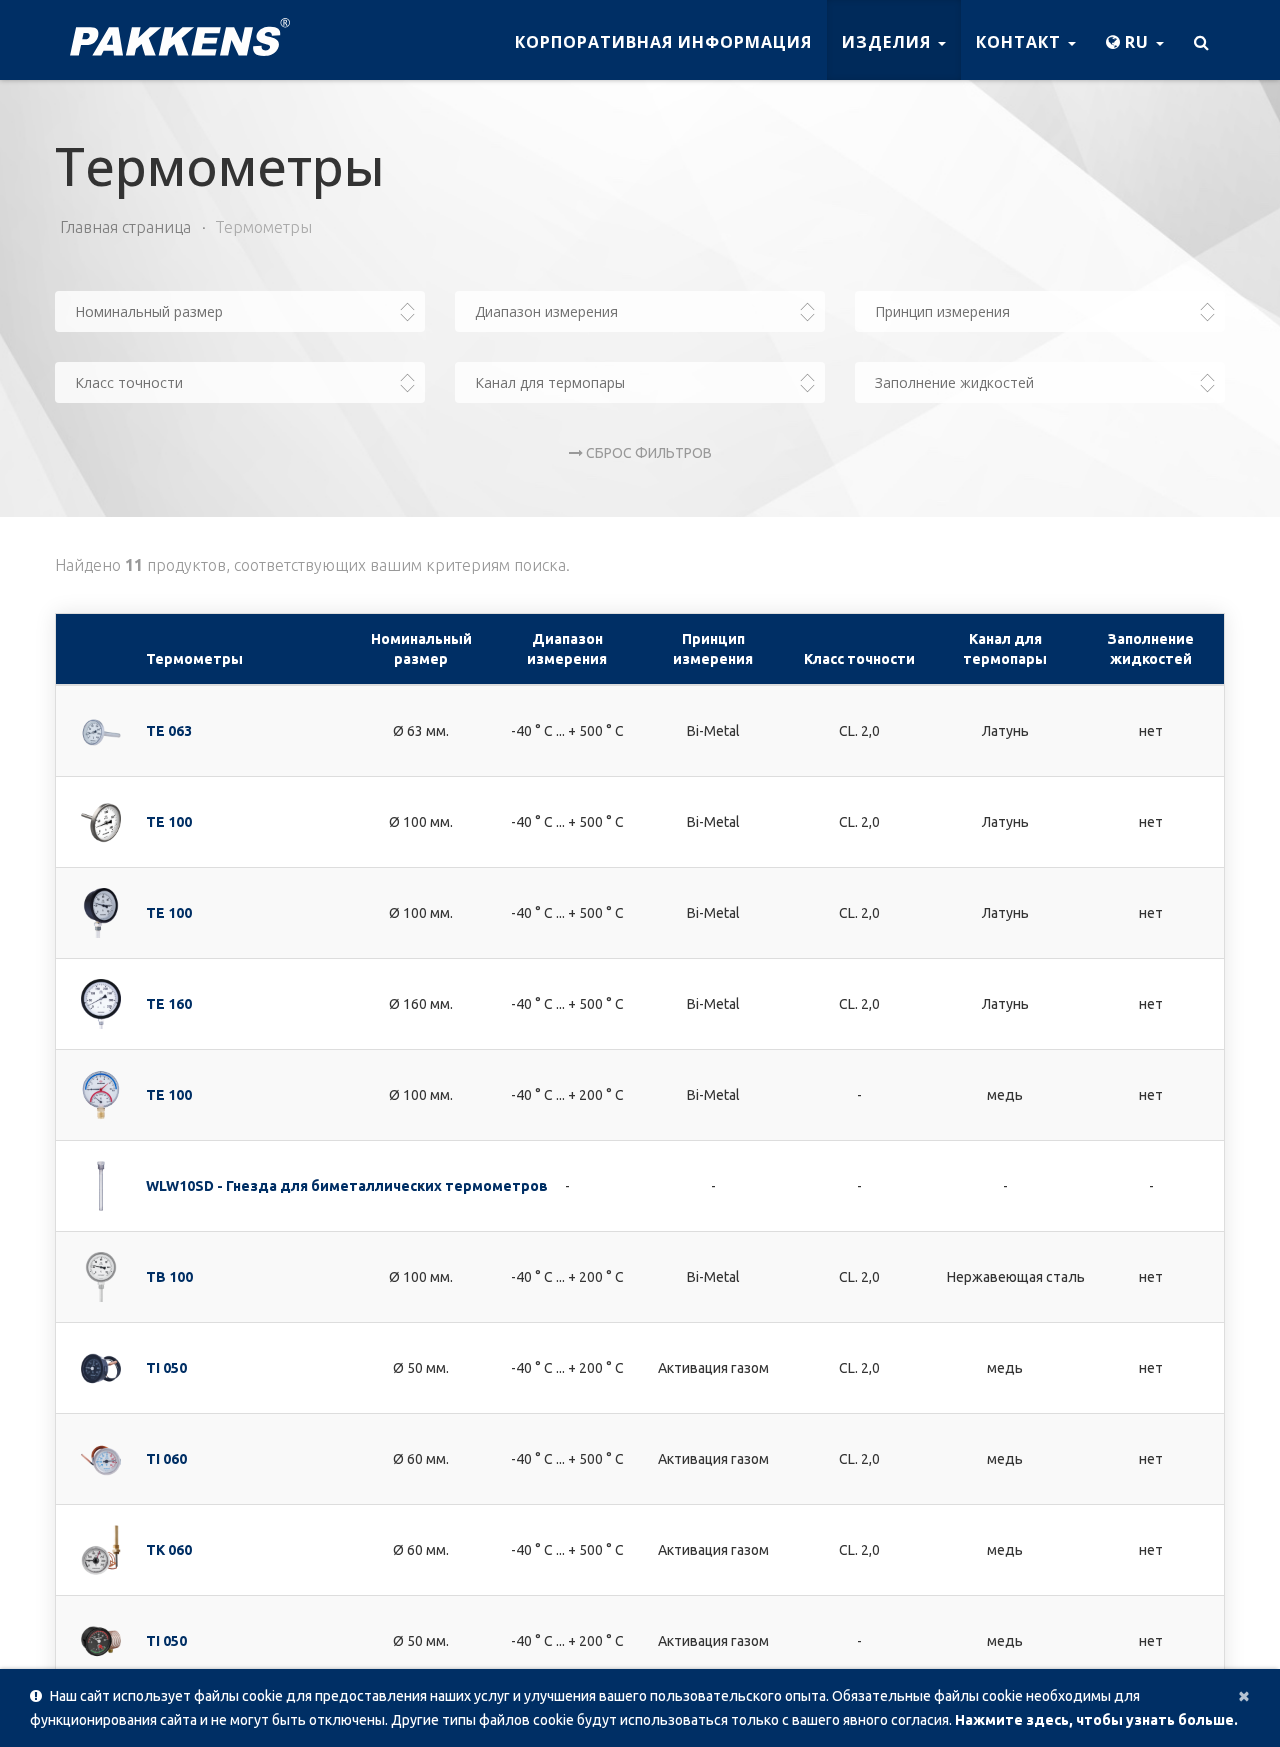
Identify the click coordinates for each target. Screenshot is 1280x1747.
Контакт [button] (1021, 42)
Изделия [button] (889, 42)
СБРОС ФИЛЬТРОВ (647, 453)
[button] (1135, 40)
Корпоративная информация (663, 42)
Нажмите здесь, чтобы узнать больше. (1096, 1720)
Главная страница (125, 227)
